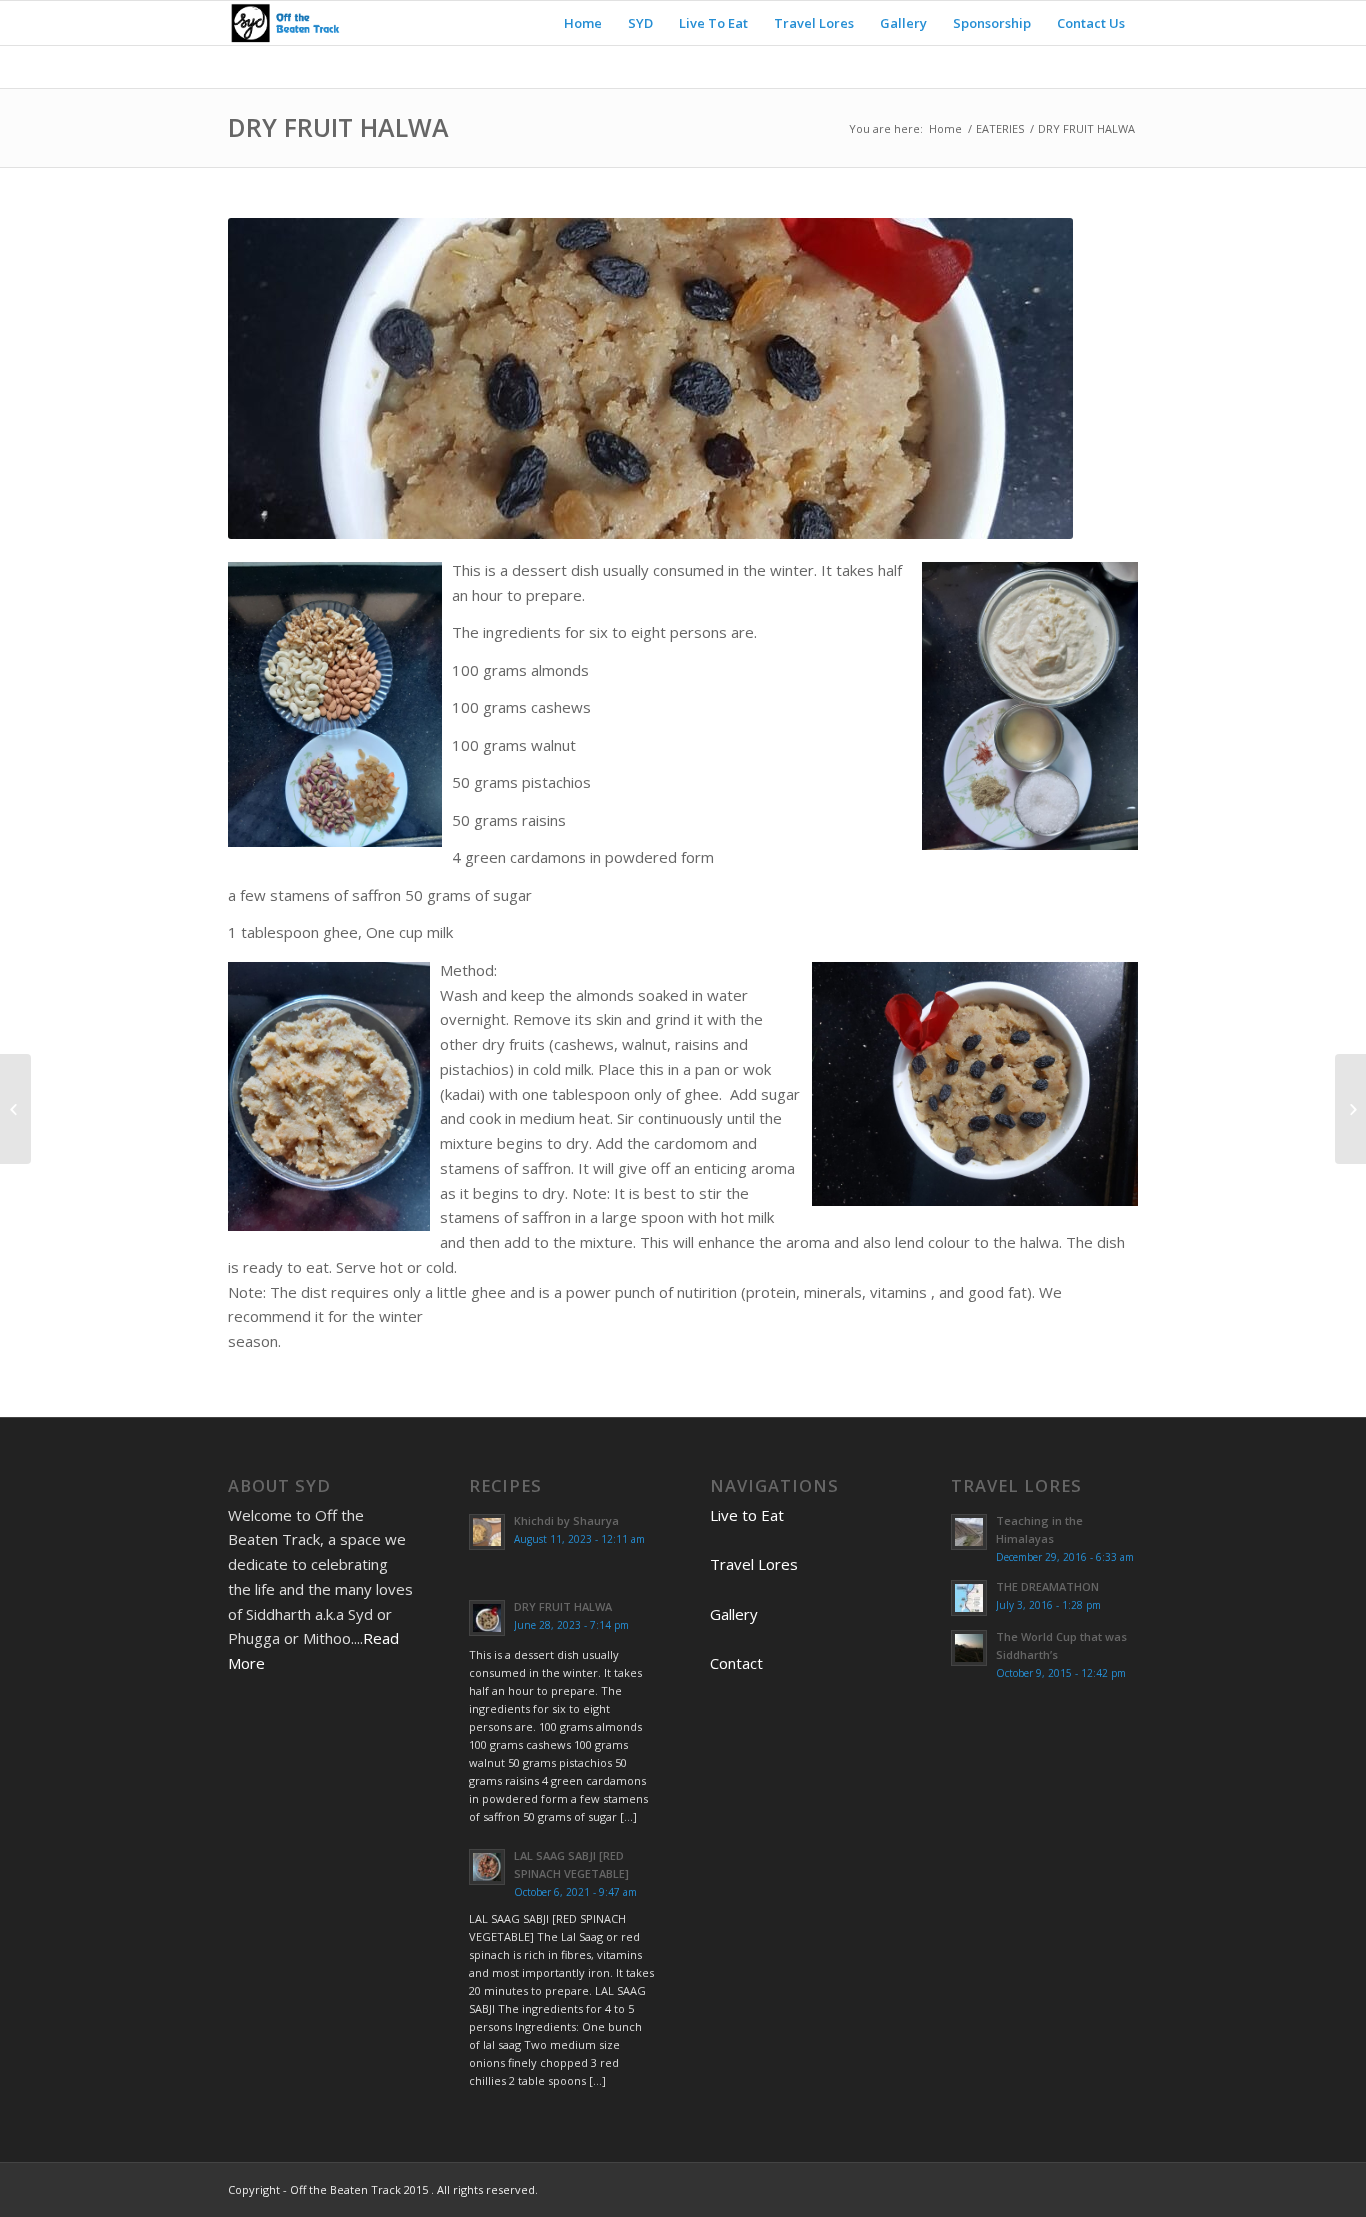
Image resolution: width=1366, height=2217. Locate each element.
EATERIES (1000, 128)
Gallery (734, 1614)
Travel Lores (754, 1564)
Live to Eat (747, 1515)
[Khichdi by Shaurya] (1350, 1109)
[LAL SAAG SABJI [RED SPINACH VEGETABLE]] (15, 1109)
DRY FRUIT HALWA (338, 127)
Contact (736, 1663)
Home (945, 128)
